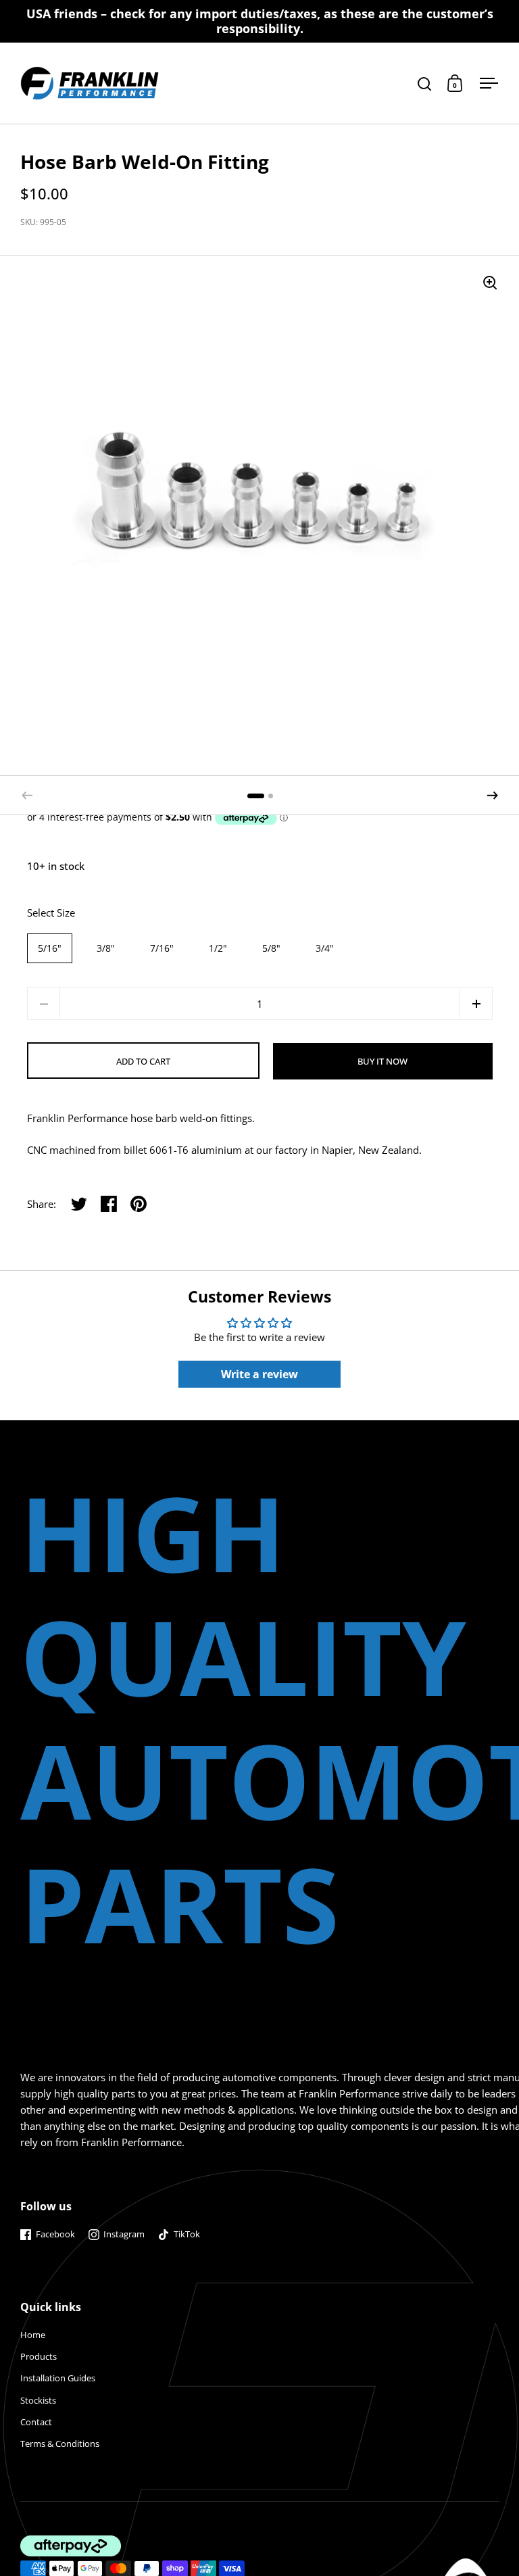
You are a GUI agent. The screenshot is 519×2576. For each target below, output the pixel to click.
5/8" (271, 948)
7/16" (162, 948)
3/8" (106, 948)
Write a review (259, 1374)
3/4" (325, 948)
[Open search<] (425, 83)
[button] (493, 796)
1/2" (218, 948)
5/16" (50, 948)
